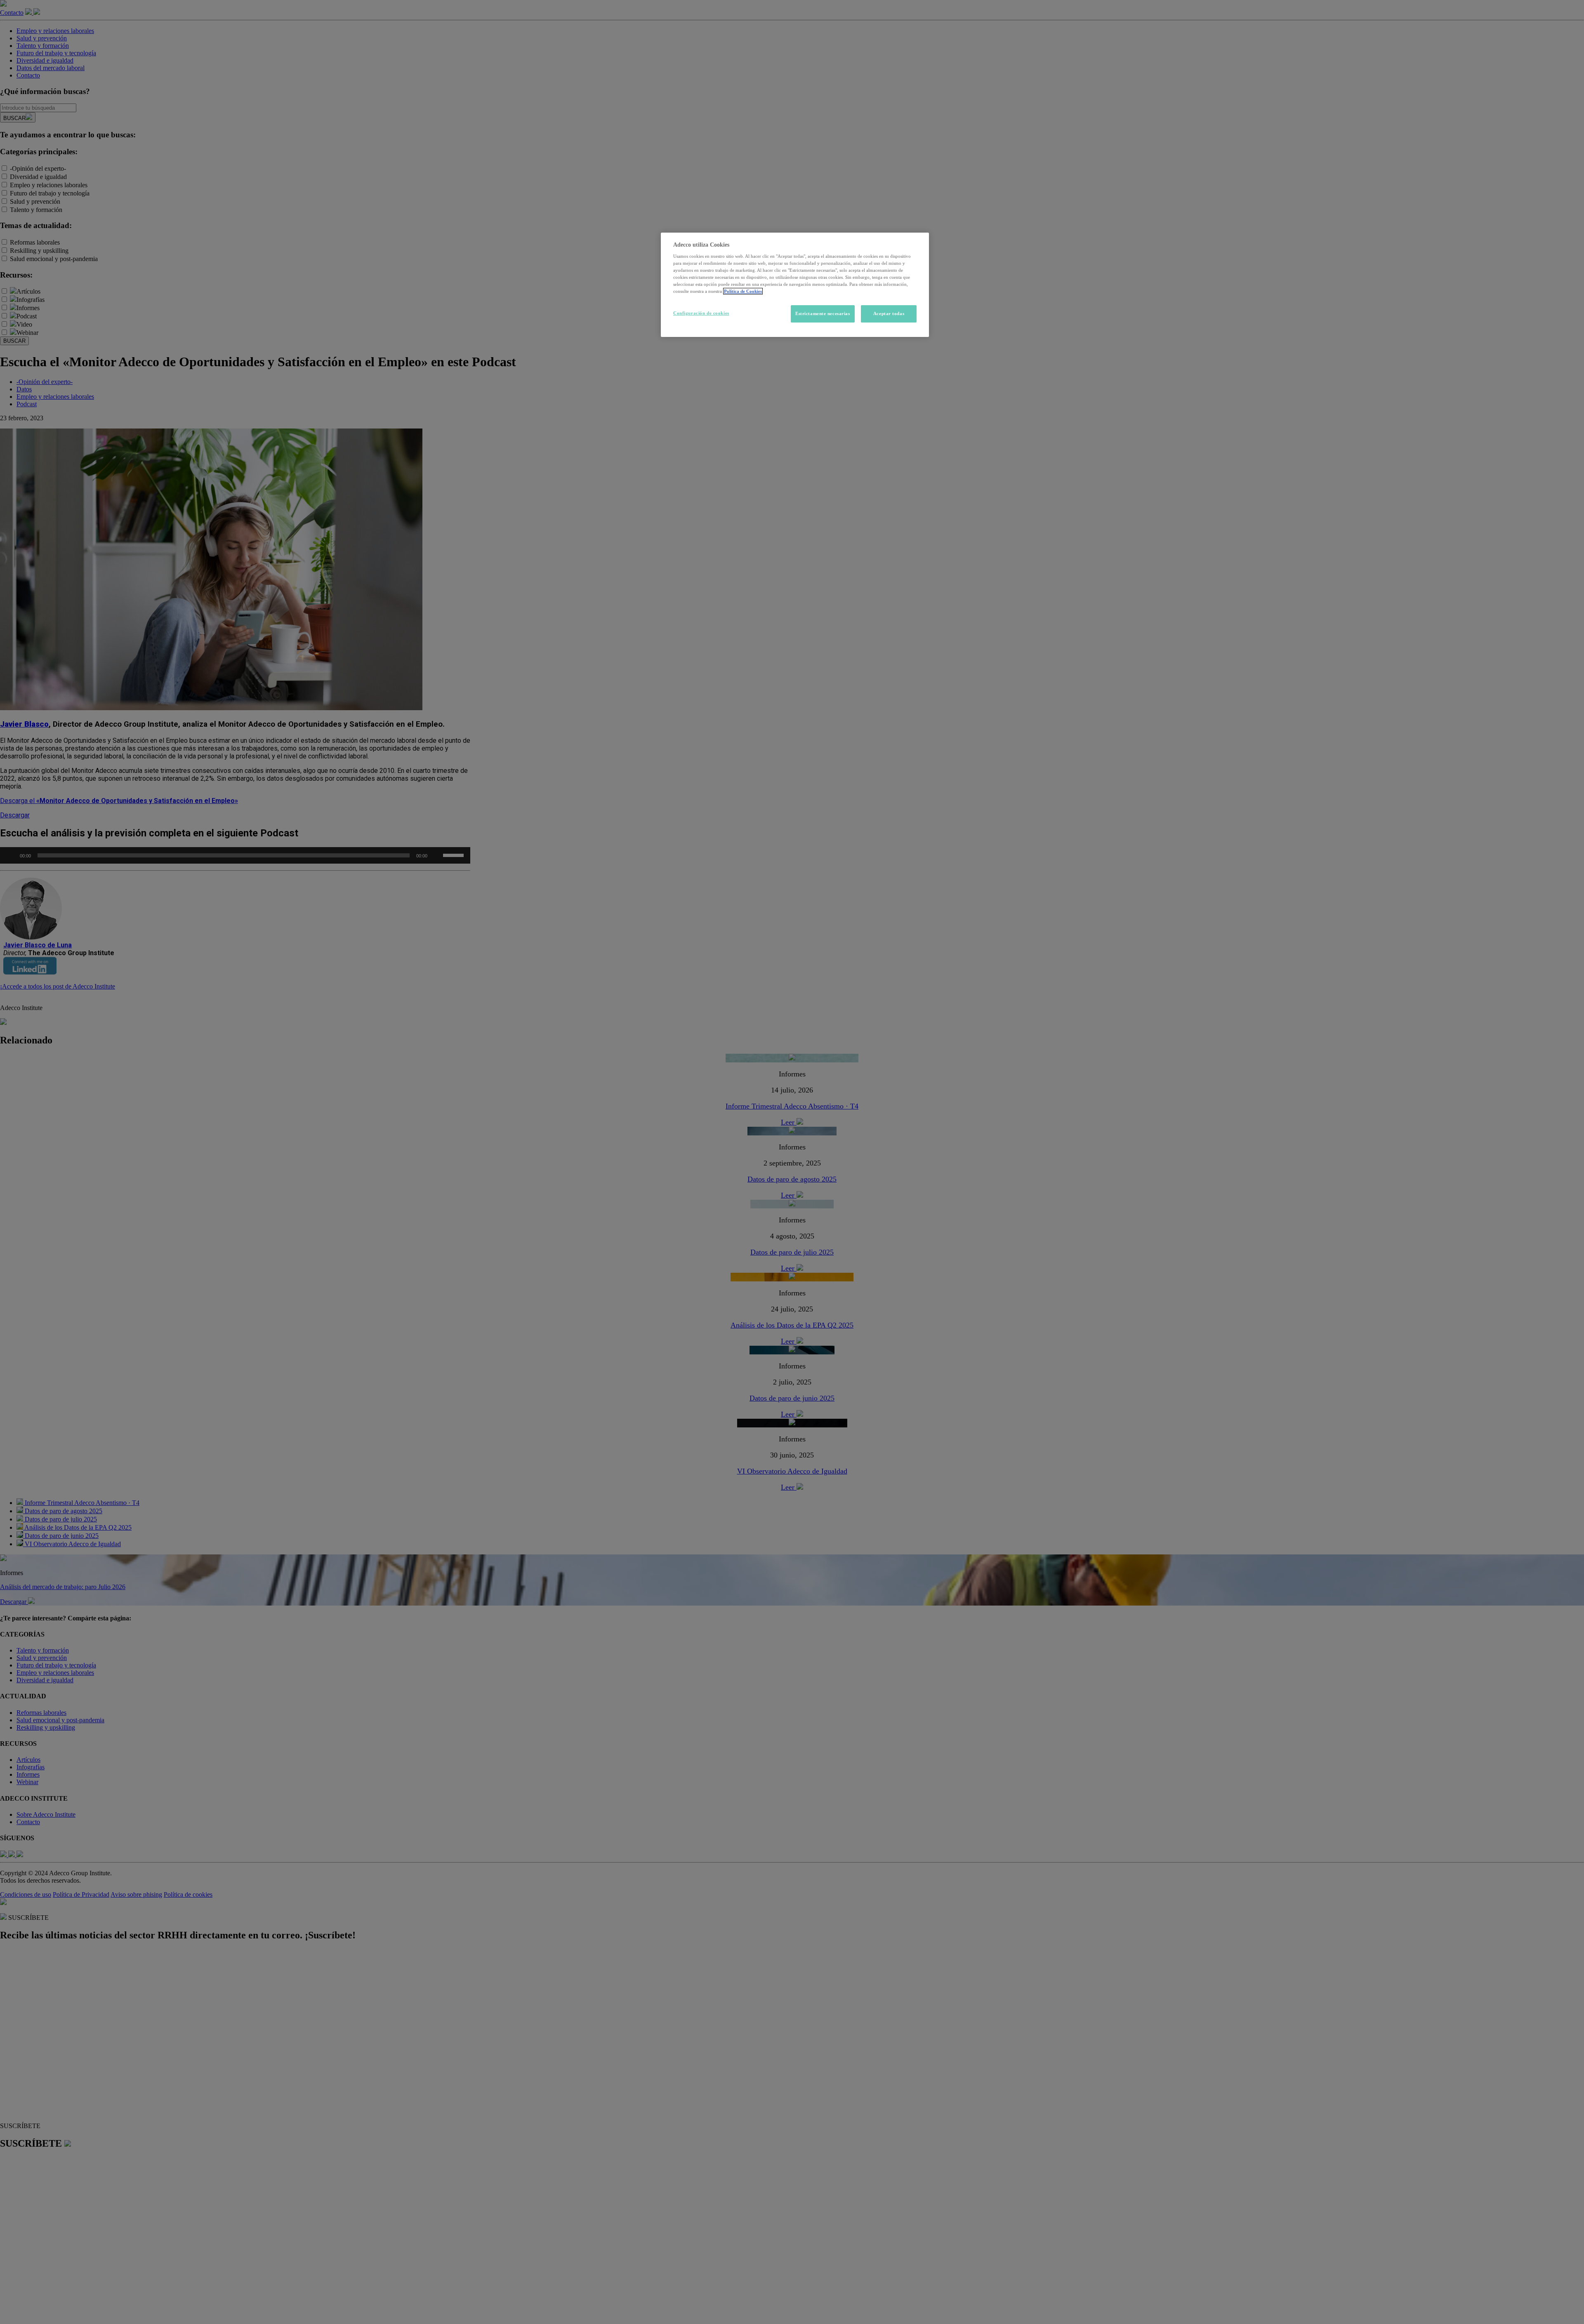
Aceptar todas (889, 313)
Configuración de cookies (701, 313)
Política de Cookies (743, 291)
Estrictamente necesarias (823, 313)
